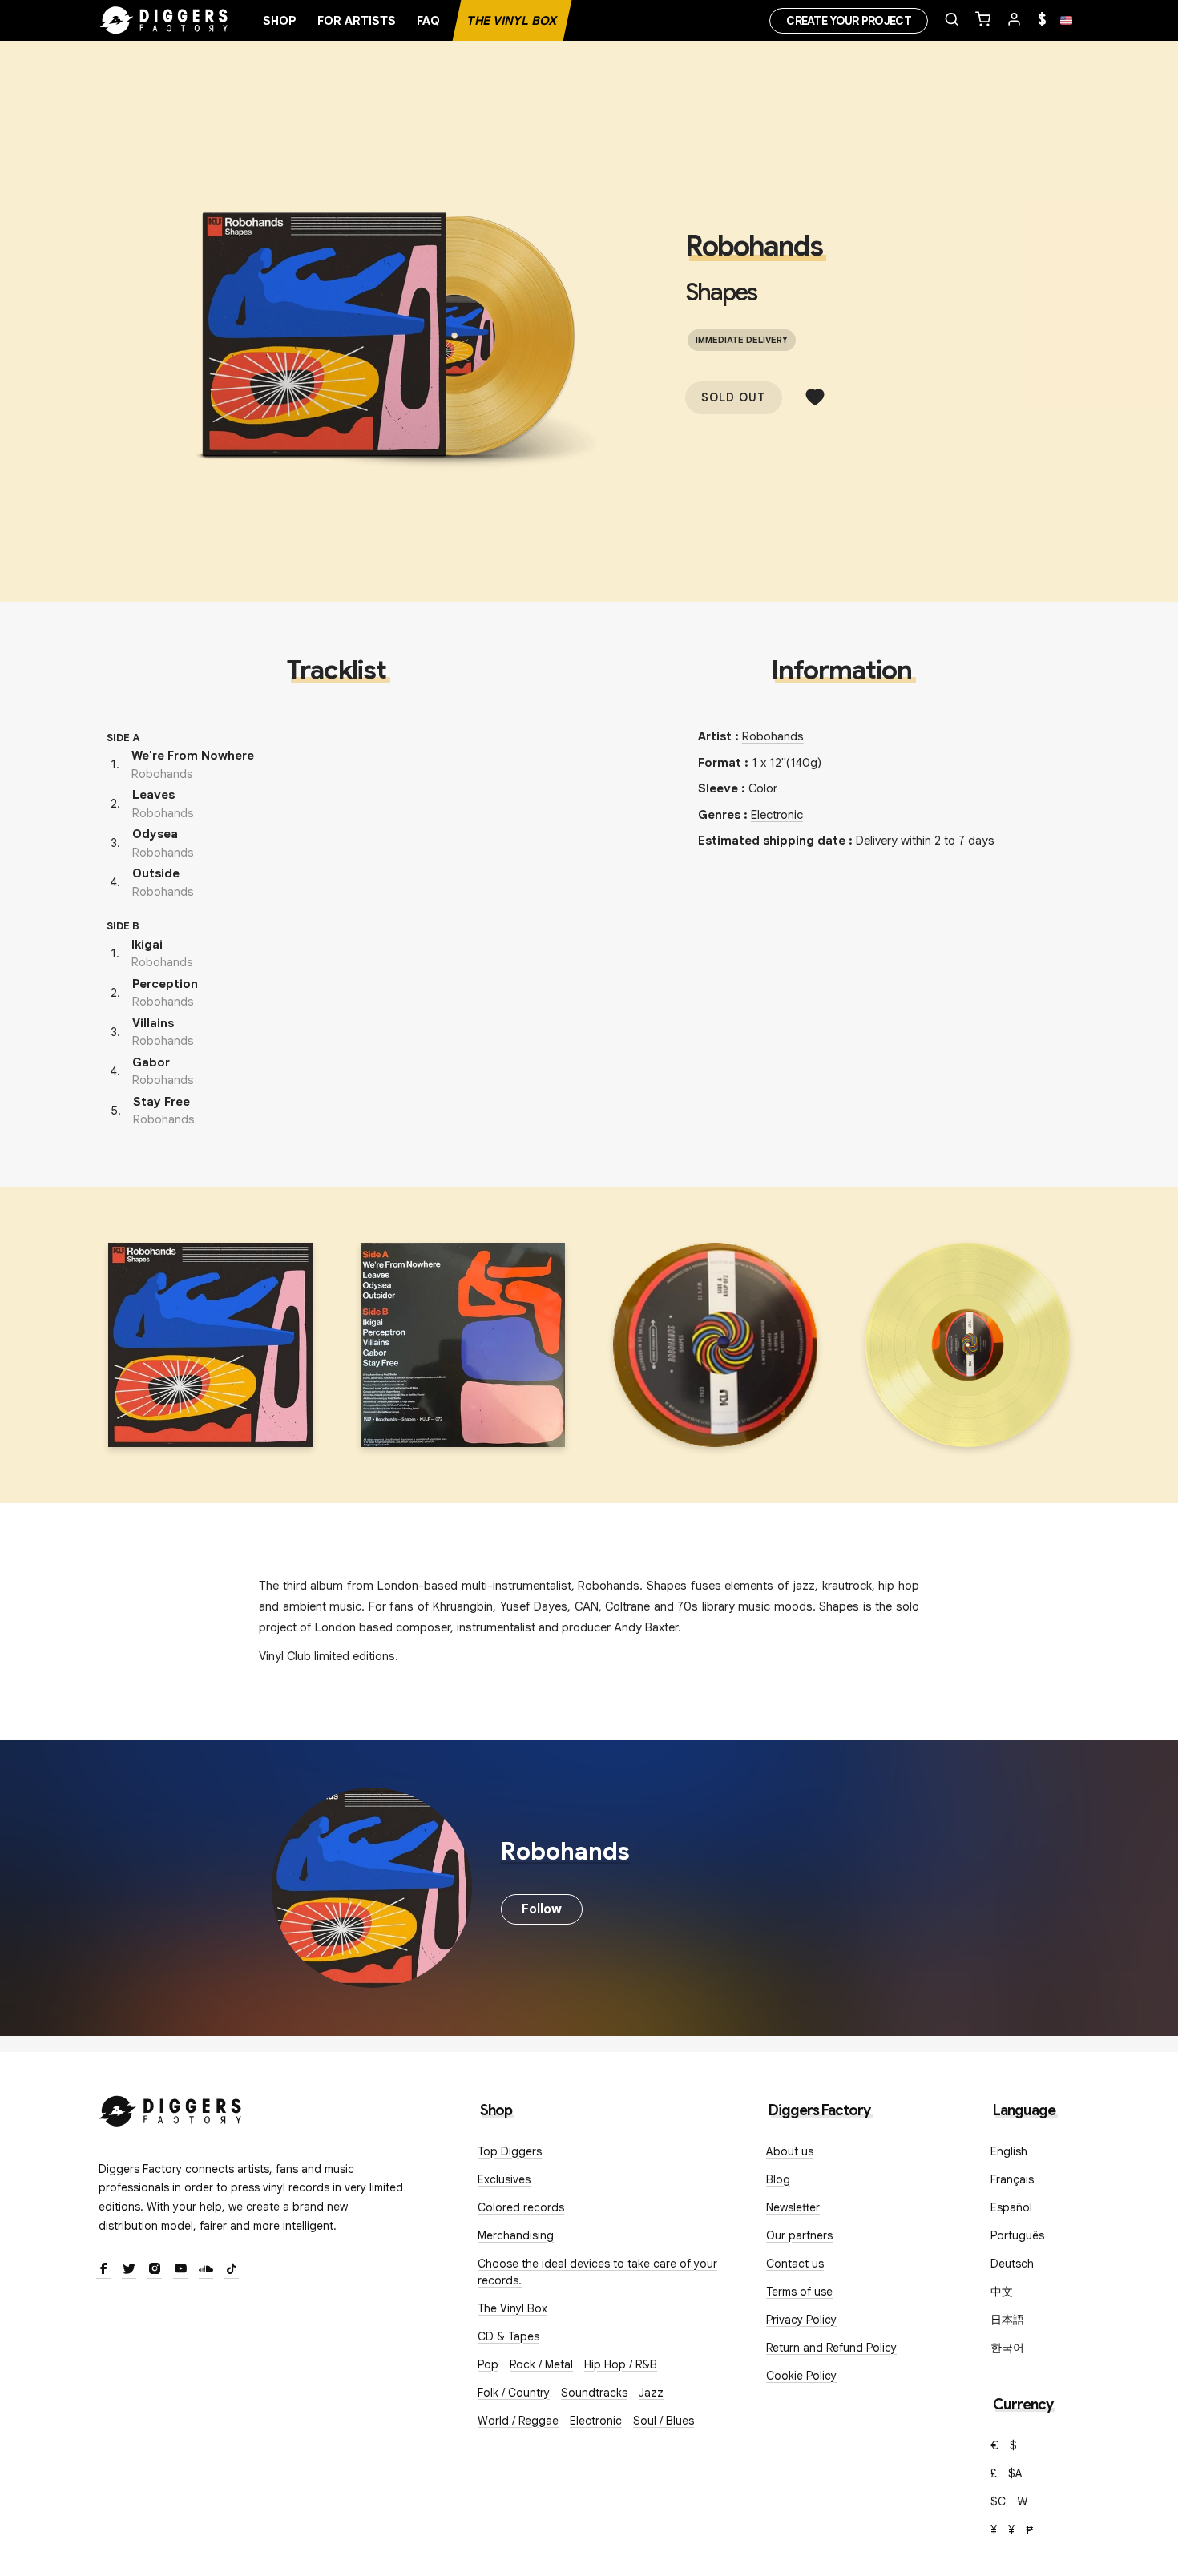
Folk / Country (514, 2393)
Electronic (777, 815)
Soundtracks (594, 2393)
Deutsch (1012, 2264)
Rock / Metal (541, 2364)
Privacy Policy (801, 2320)
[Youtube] (180, 2270)
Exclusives (504, 2179)
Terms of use (799, 2292)
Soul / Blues (664, 2421)
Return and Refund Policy (831, 2348)
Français (1012, 2179)
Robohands (754, 246)
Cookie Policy (801, 2376)
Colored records (521, 2207)
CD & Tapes (508, 2336)
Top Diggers (510, 2151)
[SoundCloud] (206, 2270)
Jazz (651, 2393)
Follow (542, 1909)
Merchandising (516, 2235)
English (1009, 2151)
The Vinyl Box (512, 21)
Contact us (795, 2264)
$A (1015, 2473)
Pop (488, 2364)
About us (790, 2151)
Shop (280, 21)
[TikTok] (232, 2270)
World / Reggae (518, 2421)
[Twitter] (129, 2270)
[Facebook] (103, 2270)
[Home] (164, 21)
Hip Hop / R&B (621, 2364)
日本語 (1007, 2320)
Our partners (799, 2235)
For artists (357, 21)
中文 (1002, 2292)
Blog (778, 2179)
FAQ (428, 21)
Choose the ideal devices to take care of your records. (597, 2272)
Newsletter (793, 2207)
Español (1011, 2207)
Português (1017, 2235)
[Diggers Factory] (171, 2108)
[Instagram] (155, 2270)
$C (998, 2501)
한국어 (1007, 2348)
